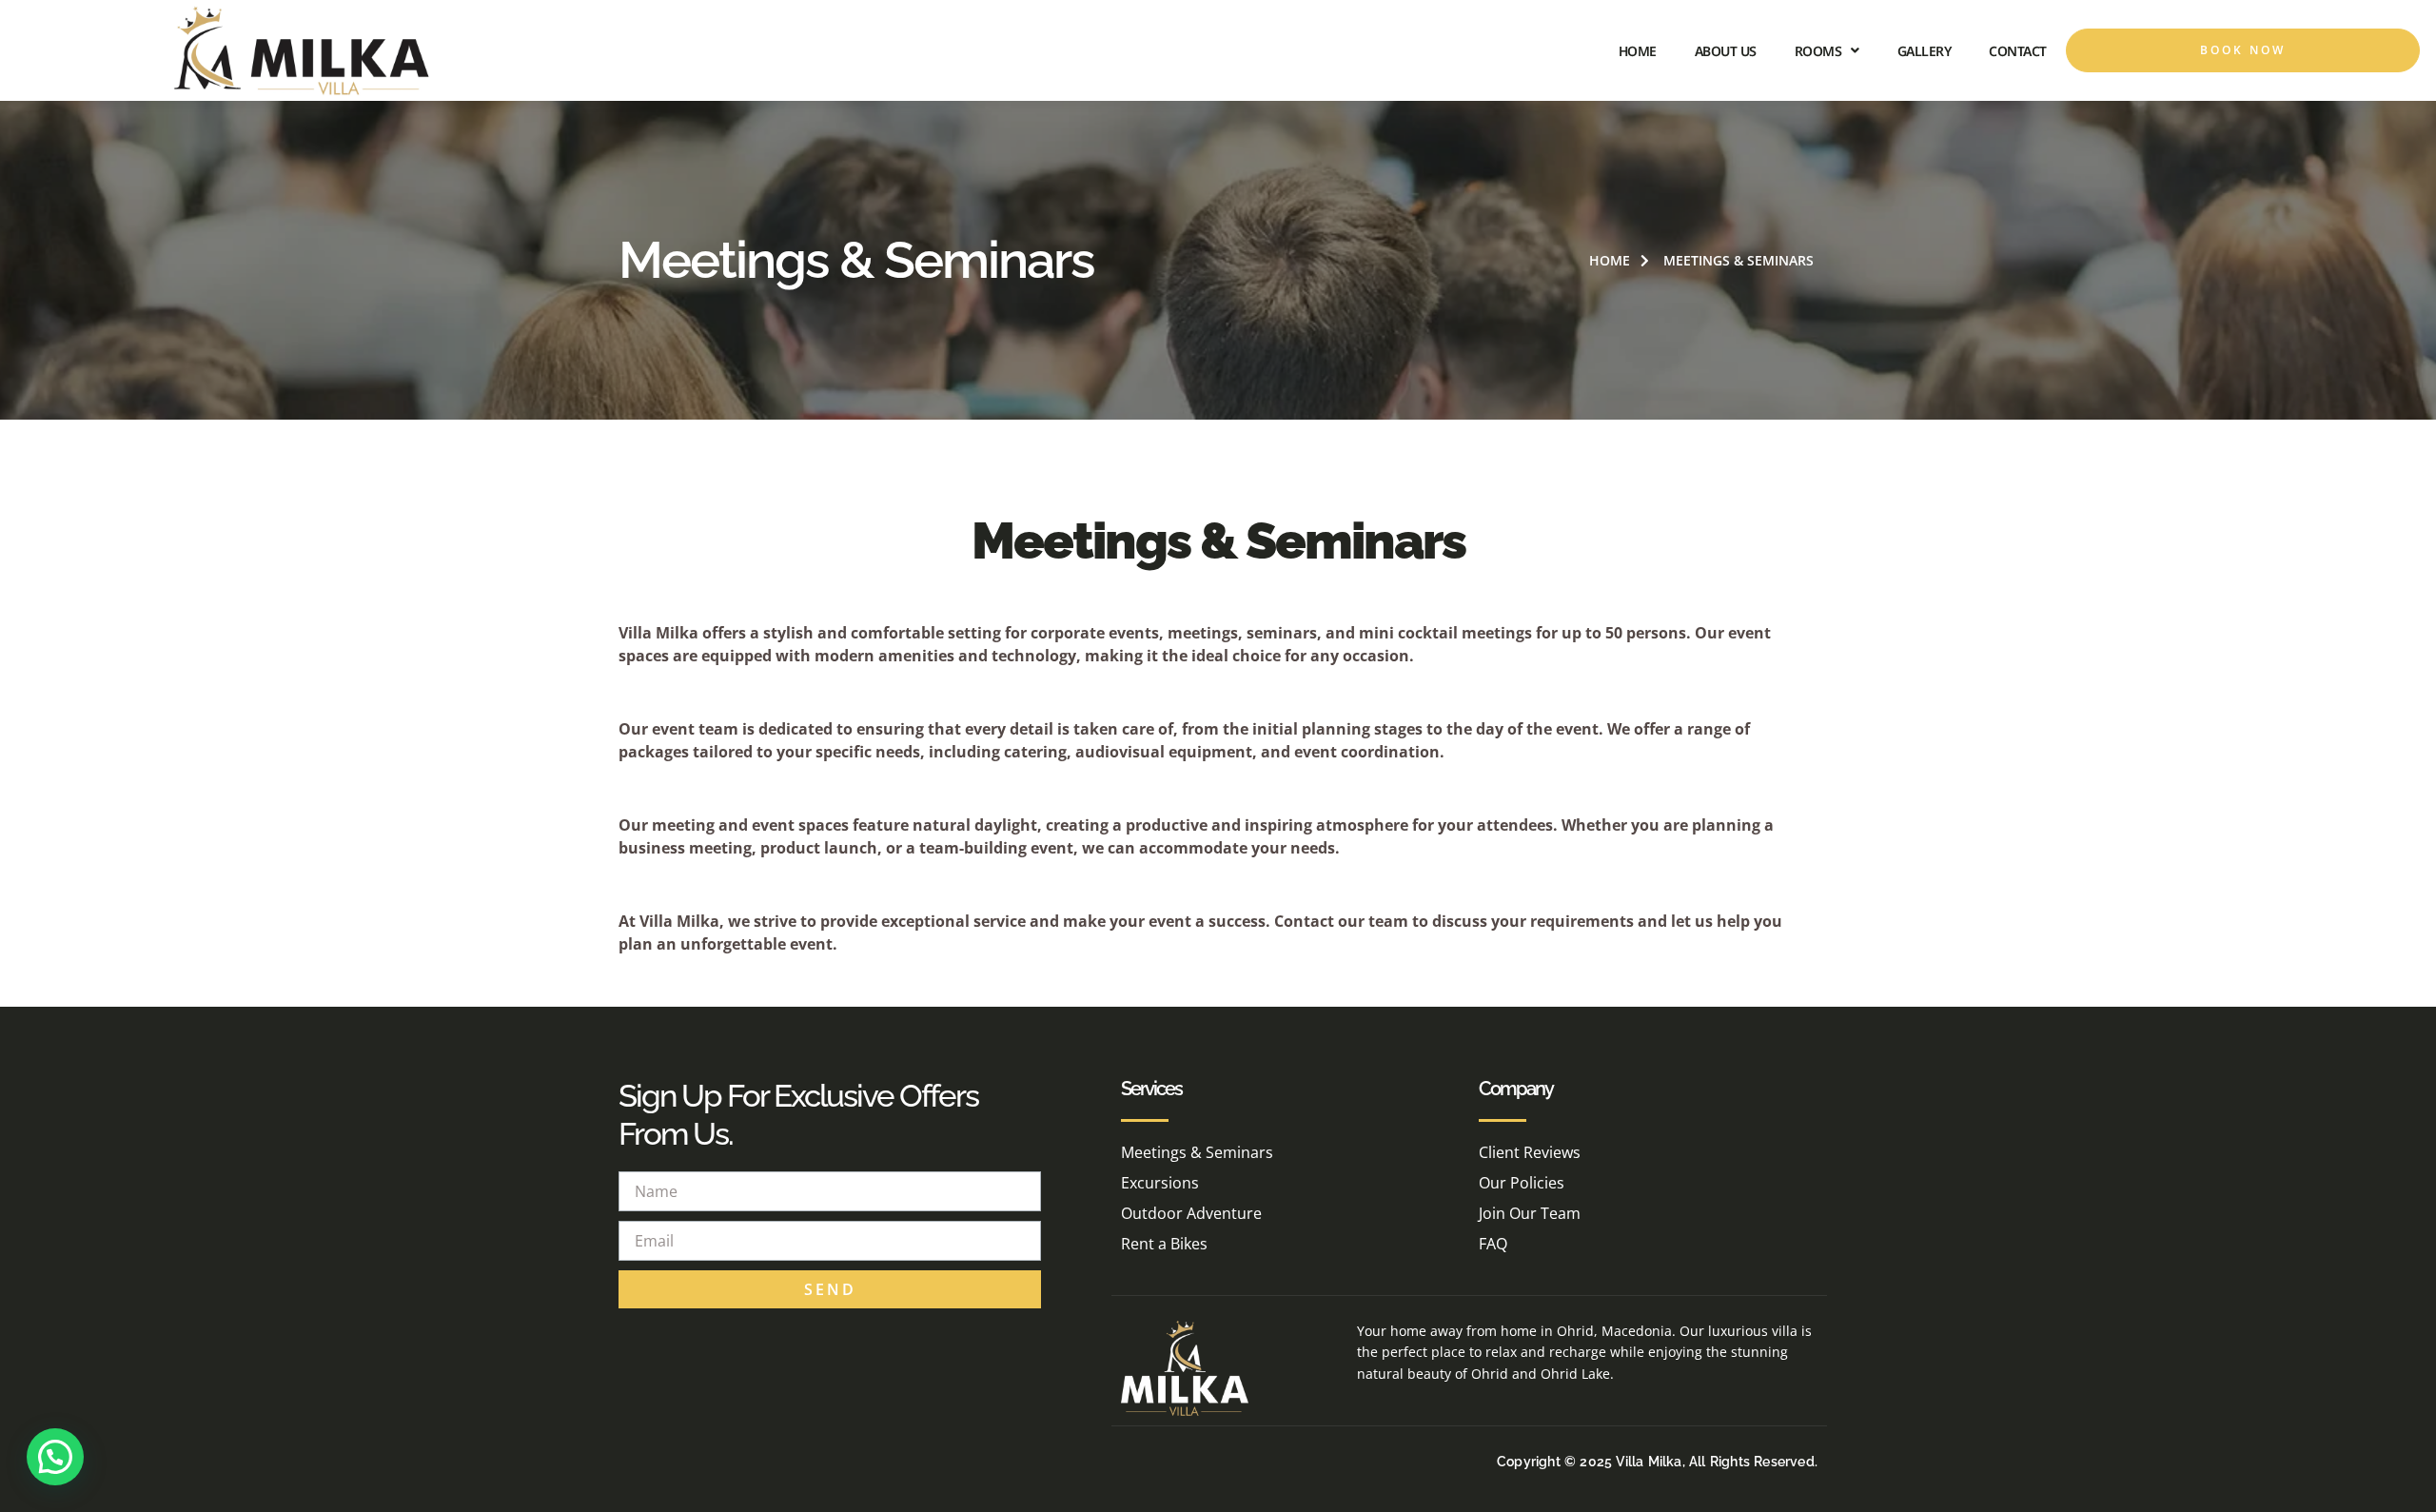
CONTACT (2018, 51)
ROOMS (1818, 51)
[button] (55, 1457)
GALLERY (1925, 51)
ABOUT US (1726, 51)
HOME (1638, 51)
